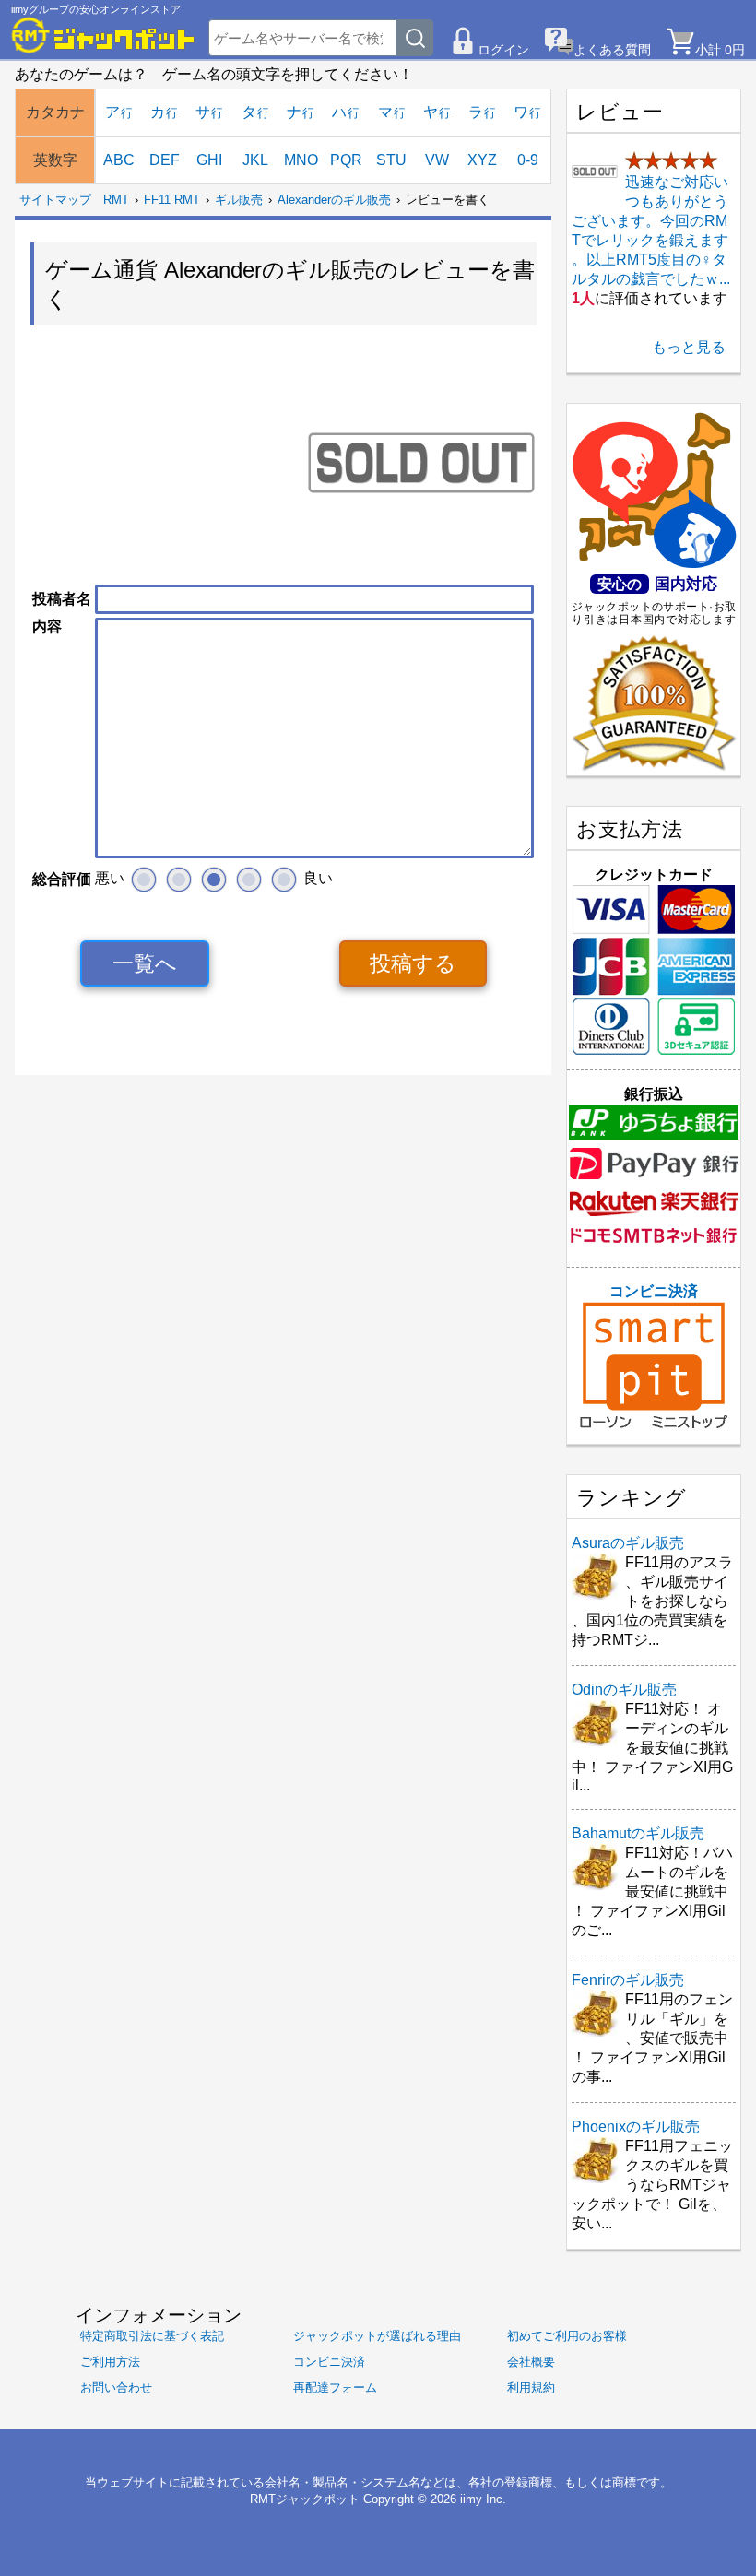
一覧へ (145, 963)
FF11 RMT (172, 200)
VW (437, 160)
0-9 (528, 160)
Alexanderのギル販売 (334, 200)
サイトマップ (55, 200)
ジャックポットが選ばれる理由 (377, 2336)
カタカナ (55, 112)
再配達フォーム (335, 2387)
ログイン (503, 50)
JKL (255, 160)
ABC (119, 160)
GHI (209, 160)
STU (391, 160)
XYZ (482, 160)
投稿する (413, 963)
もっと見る (689, 347)
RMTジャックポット (305, 2499)
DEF (165, 160)
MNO (301, 160)
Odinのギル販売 (624, 1690)
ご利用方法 (110, 2362)
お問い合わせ (116, 2387)
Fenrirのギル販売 (628, 1980)
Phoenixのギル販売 (636, 2127)
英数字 (55, 160)
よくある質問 (612, 50)
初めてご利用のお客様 (567, 2336)
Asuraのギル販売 (628, 1543)
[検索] (415, 38)
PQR (346, 160)
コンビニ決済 (654, 1291)
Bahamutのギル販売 (638, 1833)
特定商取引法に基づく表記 (152, 2336)
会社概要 (531, 2362)
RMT (116, 200)
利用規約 (531, 2387)
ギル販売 (239, 200)
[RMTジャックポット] (103, 35)
